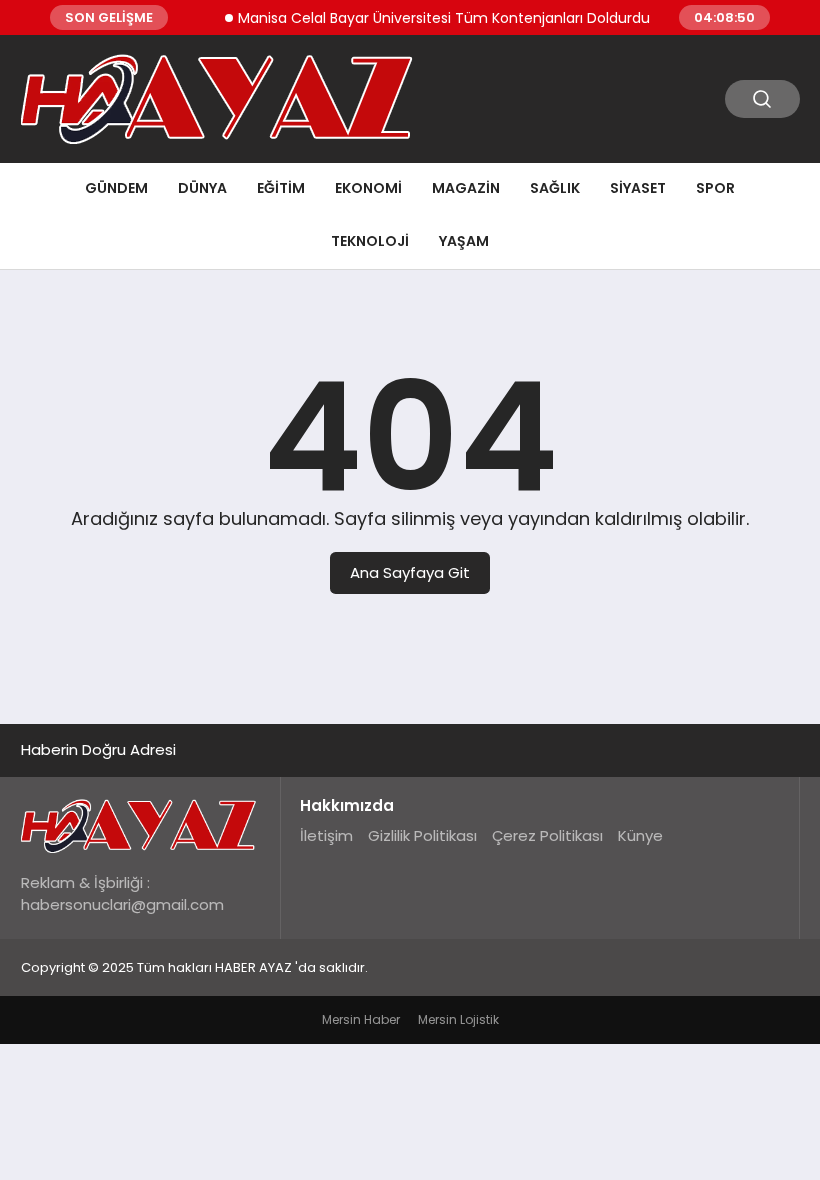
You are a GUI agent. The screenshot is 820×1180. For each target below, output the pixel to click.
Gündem (116, 188)
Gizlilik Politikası (422, 835)
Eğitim (281, 188)
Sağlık (555, 188)
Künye (640, 835)
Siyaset (638, 188)
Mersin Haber (361, 1019)
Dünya (202, 188)
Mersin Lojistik (458, 1019)
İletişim (326, 835)
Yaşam (464, 241)
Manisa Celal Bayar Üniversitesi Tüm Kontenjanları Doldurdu (435, 18)
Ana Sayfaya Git (410, 572)
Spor (715, 188)
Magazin (466, 188)
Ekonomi (368, 188)
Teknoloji (370, 241)
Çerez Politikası (547, 835)
